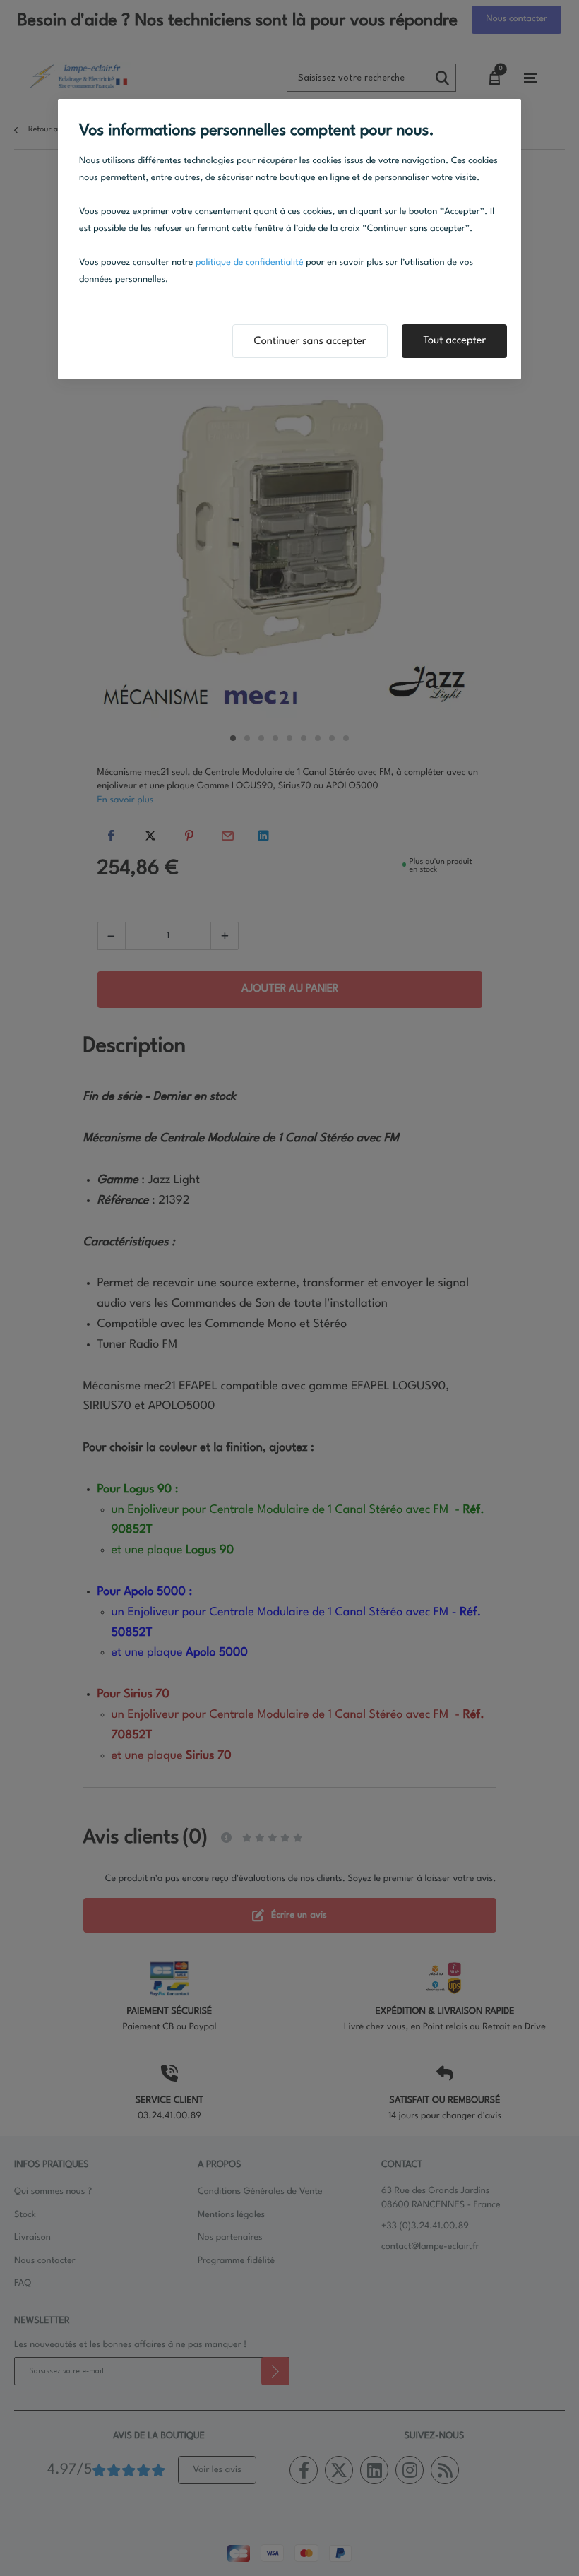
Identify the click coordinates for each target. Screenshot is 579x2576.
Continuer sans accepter (310, 342)
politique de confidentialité (250, 263)
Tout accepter (454, 341)
